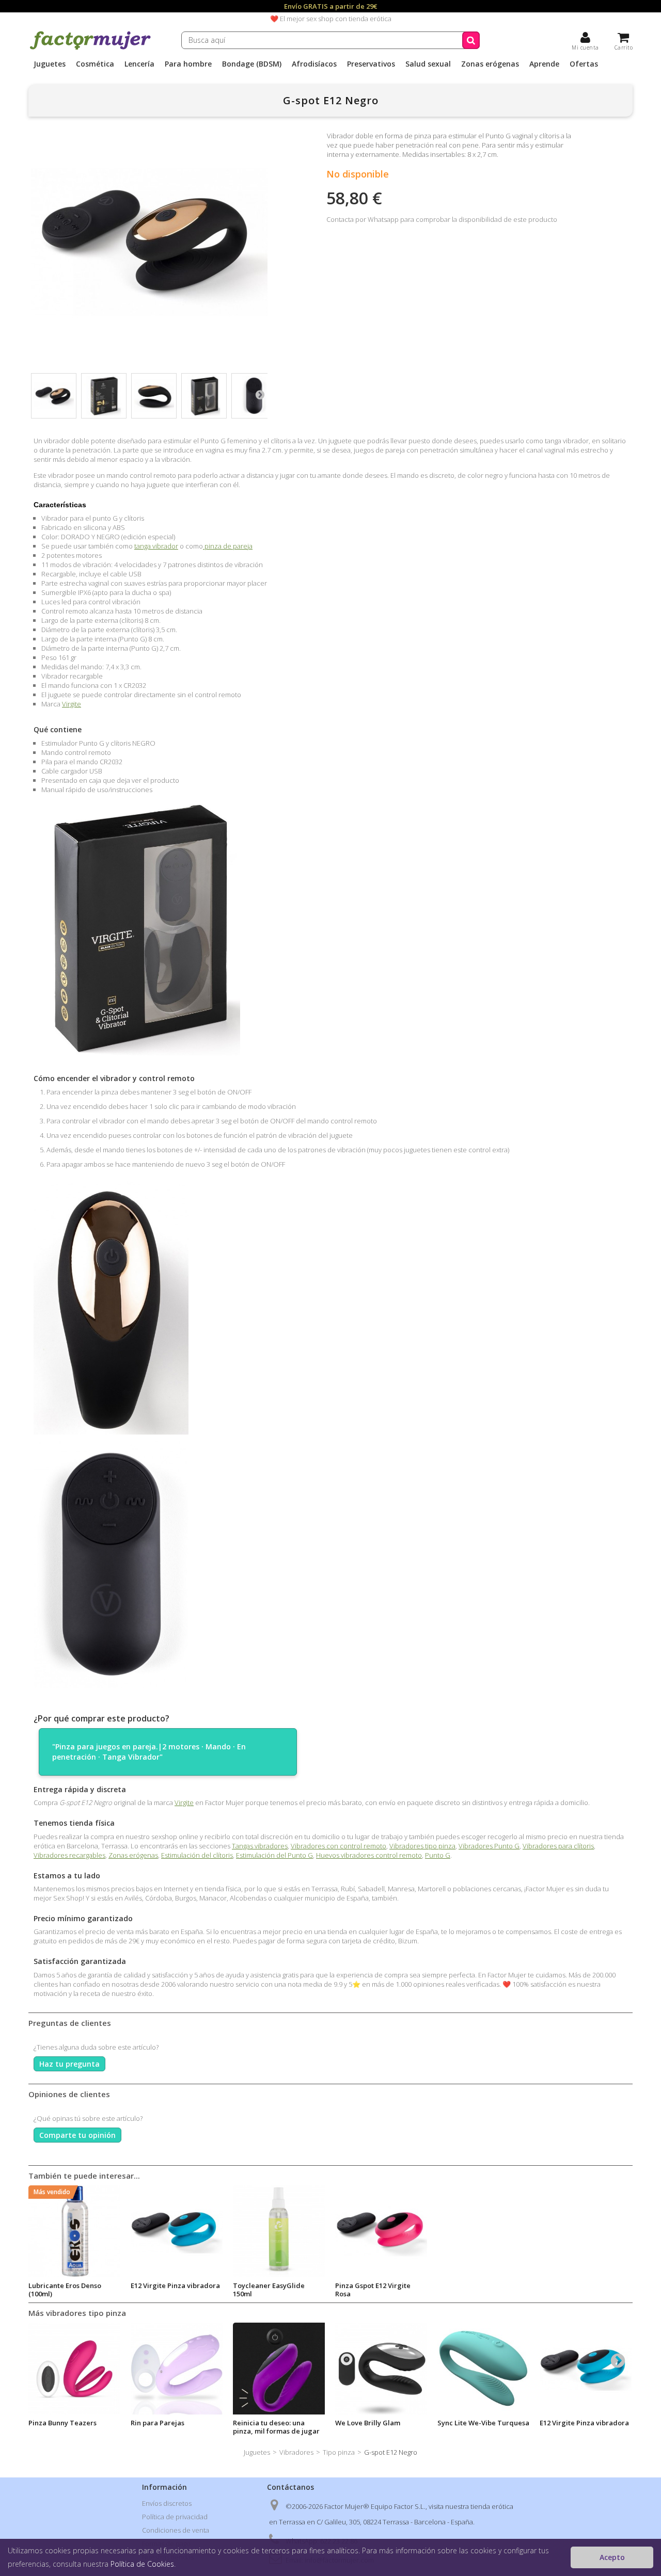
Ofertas (584, 64)
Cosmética (95, 64)
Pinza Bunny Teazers (62, 2423)
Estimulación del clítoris (197, 1855)
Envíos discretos (167, 2503)
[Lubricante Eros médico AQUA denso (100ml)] (74, 2231)
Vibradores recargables (69, 1855)
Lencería (139, 64)
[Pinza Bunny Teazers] (74, 2369)
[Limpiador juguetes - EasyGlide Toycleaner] (279, 2231)
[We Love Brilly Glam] (381, 2369)
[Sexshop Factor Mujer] (90, 48)
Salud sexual (428, 64)
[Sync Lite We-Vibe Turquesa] (483, 2369)
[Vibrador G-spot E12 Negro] (104, 396)
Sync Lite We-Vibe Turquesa (483, 2423)
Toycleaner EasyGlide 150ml (269, 2290)
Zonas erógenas (490, 64)
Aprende (544, 64)
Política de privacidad (175, 2517)
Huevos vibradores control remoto (369, 1855)
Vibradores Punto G (489, 1846)
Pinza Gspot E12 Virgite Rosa (373, 2290)
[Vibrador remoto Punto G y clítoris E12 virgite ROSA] (381, 2231)
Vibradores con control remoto (339, 1846)
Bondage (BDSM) (252, 64)
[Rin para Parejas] (177, 2369)
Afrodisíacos (314, 64)
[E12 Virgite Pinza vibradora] (586, 2369)
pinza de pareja (228, 546)
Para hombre (188, 64)
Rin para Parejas (158, 2423)
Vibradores (296, 2452)
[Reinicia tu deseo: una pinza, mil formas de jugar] (279, 2369)
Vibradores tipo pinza (422, 1846)
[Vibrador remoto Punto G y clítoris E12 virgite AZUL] (177, 2231)
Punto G (438, 1855)
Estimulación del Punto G (274, 1855)
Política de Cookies (142, 2564)
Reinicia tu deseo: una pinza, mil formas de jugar (276, 2427)
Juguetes (50, 64)
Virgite (72, 704)
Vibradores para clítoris (558, 1846)
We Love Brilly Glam (368, 2423)
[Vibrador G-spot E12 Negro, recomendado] (54, 396)
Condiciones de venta (176, 2530)
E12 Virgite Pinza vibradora (175, 2285)
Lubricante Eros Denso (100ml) (65, 2290)
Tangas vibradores (260, 1846)
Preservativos (371, 64)
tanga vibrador (156, 546)
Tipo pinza (339, 2452)
